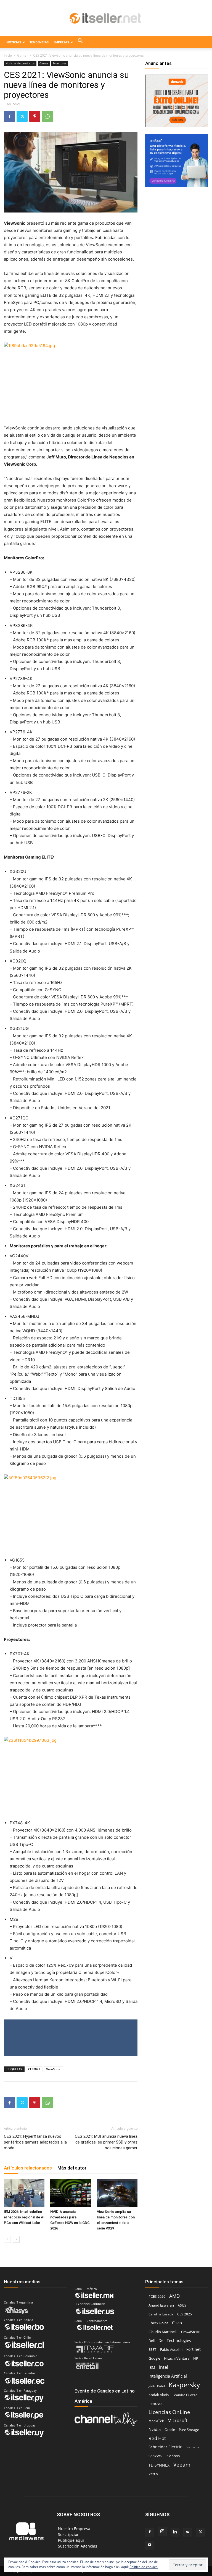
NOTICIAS (14, 42)
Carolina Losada (161, 2314)
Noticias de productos (20, 63)
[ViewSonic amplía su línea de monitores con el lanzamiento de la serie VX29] (117, 2193)
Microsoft (177, 2421)
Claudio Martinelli (163, 2332)
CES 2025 (185, 2314)
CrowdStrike (190, 2332)
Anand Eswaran (161, 2305)
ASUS (182, 2305)
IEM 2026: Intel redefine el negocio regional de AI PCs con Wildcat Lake (24, 2217)
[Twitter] (22, 116)
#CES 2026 (157, 2296)
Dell (152, 2341)
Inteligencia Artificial (168, 2376)
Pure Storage (189, 2430)
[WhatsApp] (47, 116)
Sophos (173, 2456)
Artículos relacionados (28, 2168)
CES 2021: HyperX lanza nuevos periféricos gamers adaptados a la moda (35, 2142)
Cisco (177, 2323)
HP (196, 2358)
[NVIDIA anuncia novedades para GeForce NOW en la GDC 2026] (71, 2193)
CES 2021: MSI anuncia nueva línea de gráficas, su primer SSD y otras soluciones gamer (106, 2142)
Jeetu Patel (157, 2386)
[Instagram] (162, 2532)
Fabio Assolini (171, 2349)
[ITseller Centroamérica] (106, 19)
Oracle (170, 2430)
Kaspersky (184, 2385)
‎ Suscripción (68, 2534)
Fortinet (194, 2349)
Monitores (60, 63)
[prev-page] (7, 2239)
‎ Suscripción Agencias (77, 2546)
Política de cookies (144, 2567)
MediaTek (156, 2421)
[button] (80, 42)
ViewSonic (53, 2069)
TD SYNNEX (159, 2465)
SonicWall (156, 2456)
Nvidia (155, 2429)
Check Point (158, 2323)
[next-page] (16, 2239)
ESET (152, 2349)
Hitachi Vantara (177, 2358)
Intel (164, 2367)
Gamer (22, 55)
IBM (152, 2368)
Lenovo (155, 2403)
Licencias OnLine (169, 2412)
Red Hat (157, 2438)
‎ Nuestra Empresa (74, 2529)
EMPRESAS (61, 42)
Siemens (192, 2447)
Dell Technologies (175, 2340)
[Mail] (188, 2532)
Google (154, 2358)
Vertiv (153, 2474)
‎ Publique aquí (70, 2540)
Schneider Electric (165, 2447)
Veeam (182, 2464)
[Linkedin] (175, 2532)
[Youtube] (150, 2545)
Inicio (8, 55)
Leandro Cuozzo (185, 2395)
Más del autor (72, 2168)
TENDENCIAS (39, 42)
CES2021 (34, 2069)
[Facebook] (9, 116)
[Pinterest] (35, 116)
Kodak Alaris (159, 2395)
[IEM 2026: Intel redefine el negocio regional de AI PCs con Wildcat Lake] (24, 2193)
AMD (174, 2296)
